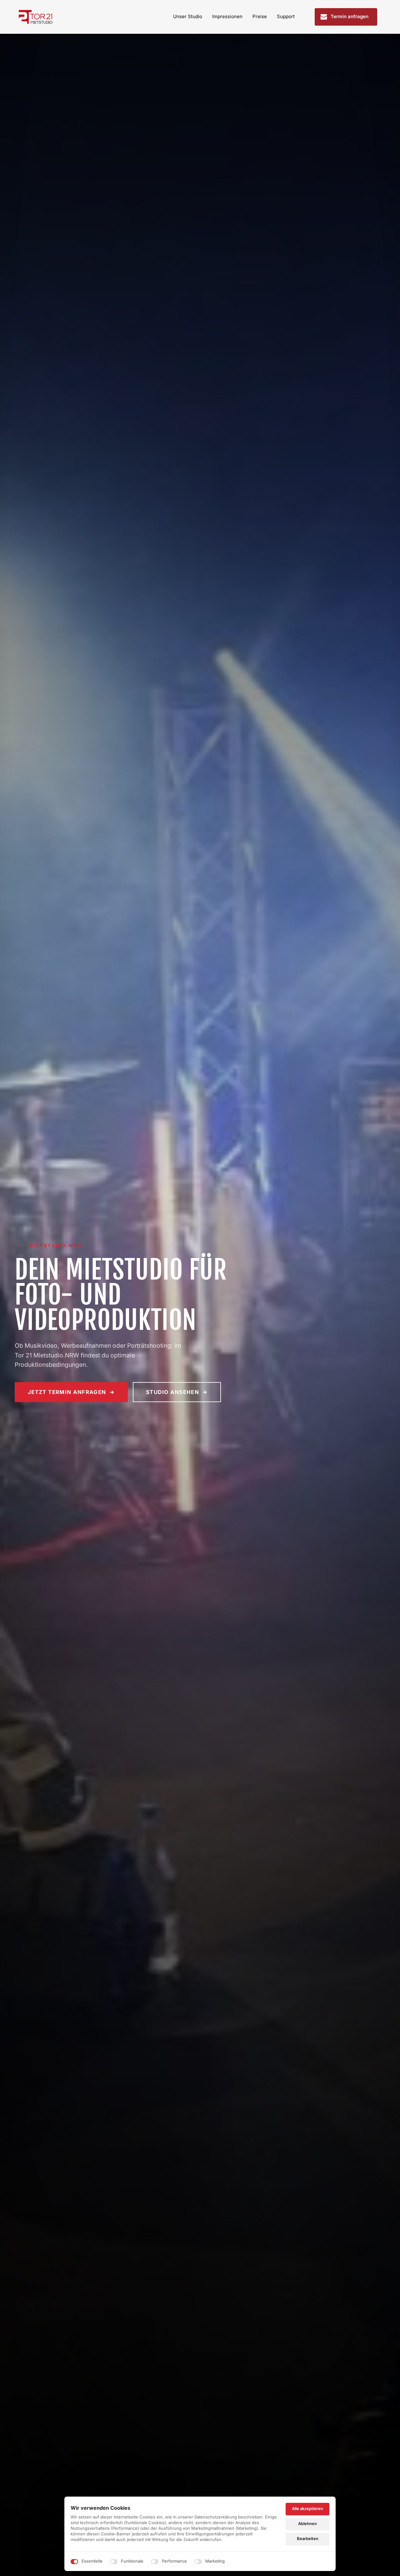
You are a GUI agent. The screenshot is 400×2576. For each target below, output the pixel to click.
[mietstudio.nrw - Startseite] (35, 17)
